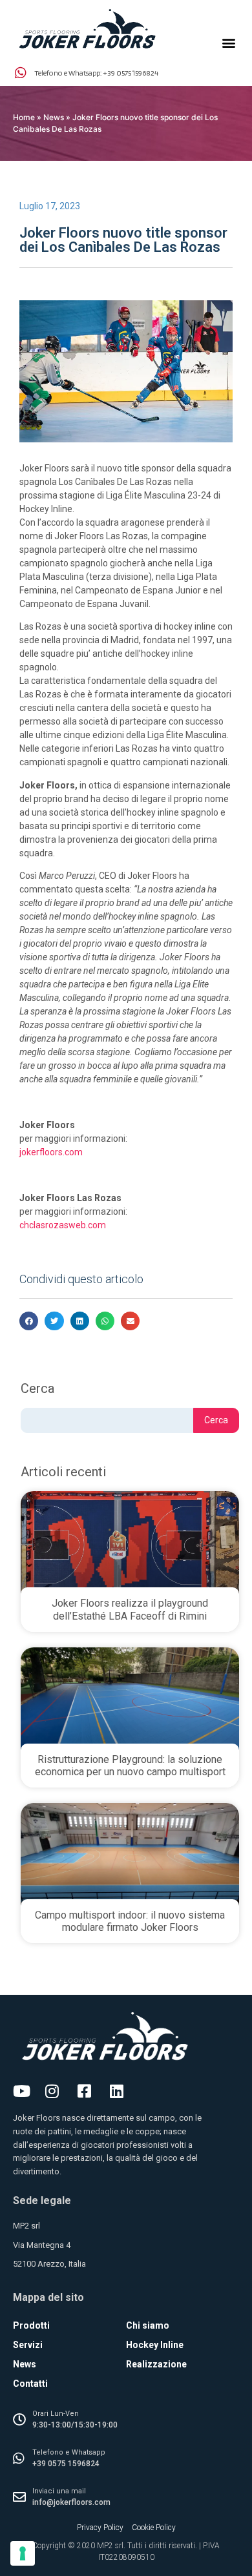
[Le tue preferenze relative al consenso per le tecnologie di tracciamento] (23, 2553)
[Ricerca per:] (107, 1420)
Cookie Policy (154, 2528)
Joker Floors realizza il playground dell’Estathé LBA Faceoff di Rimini (130, 1609)
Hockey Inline (155, 2345)
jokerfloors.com (51, 1152)
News (54, 117)
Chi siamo (148, 2325)
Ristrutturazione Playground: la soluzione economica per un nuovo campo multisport (130, 1766)
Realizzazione (156, 2364)
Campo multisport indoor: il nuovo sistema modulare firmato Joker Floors (130, 1921)
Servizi (28, 2345)
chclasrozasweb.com (63, 1225)
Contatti (30, 2384)
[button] (228, 43)
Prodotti (31, 2325)
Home (24, 117)
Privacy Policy (100, 2528)
